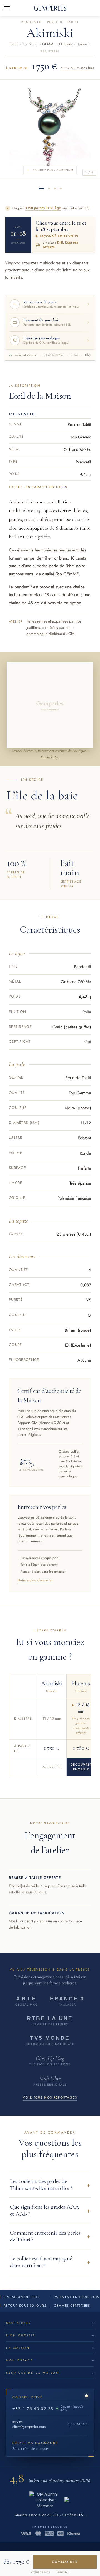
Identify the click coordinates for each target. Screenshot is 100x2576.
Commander (65, 2562)
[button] (50, 2185)
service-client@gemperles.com (29, 2424)
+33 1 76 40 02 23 (33, 2408)
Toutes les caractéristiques (38, 487)
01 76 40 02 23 (54, 355)
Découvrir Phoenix (81, 1767)
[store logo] (50, 8)
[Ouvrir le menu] (7, 8)
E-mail (74, 355)
